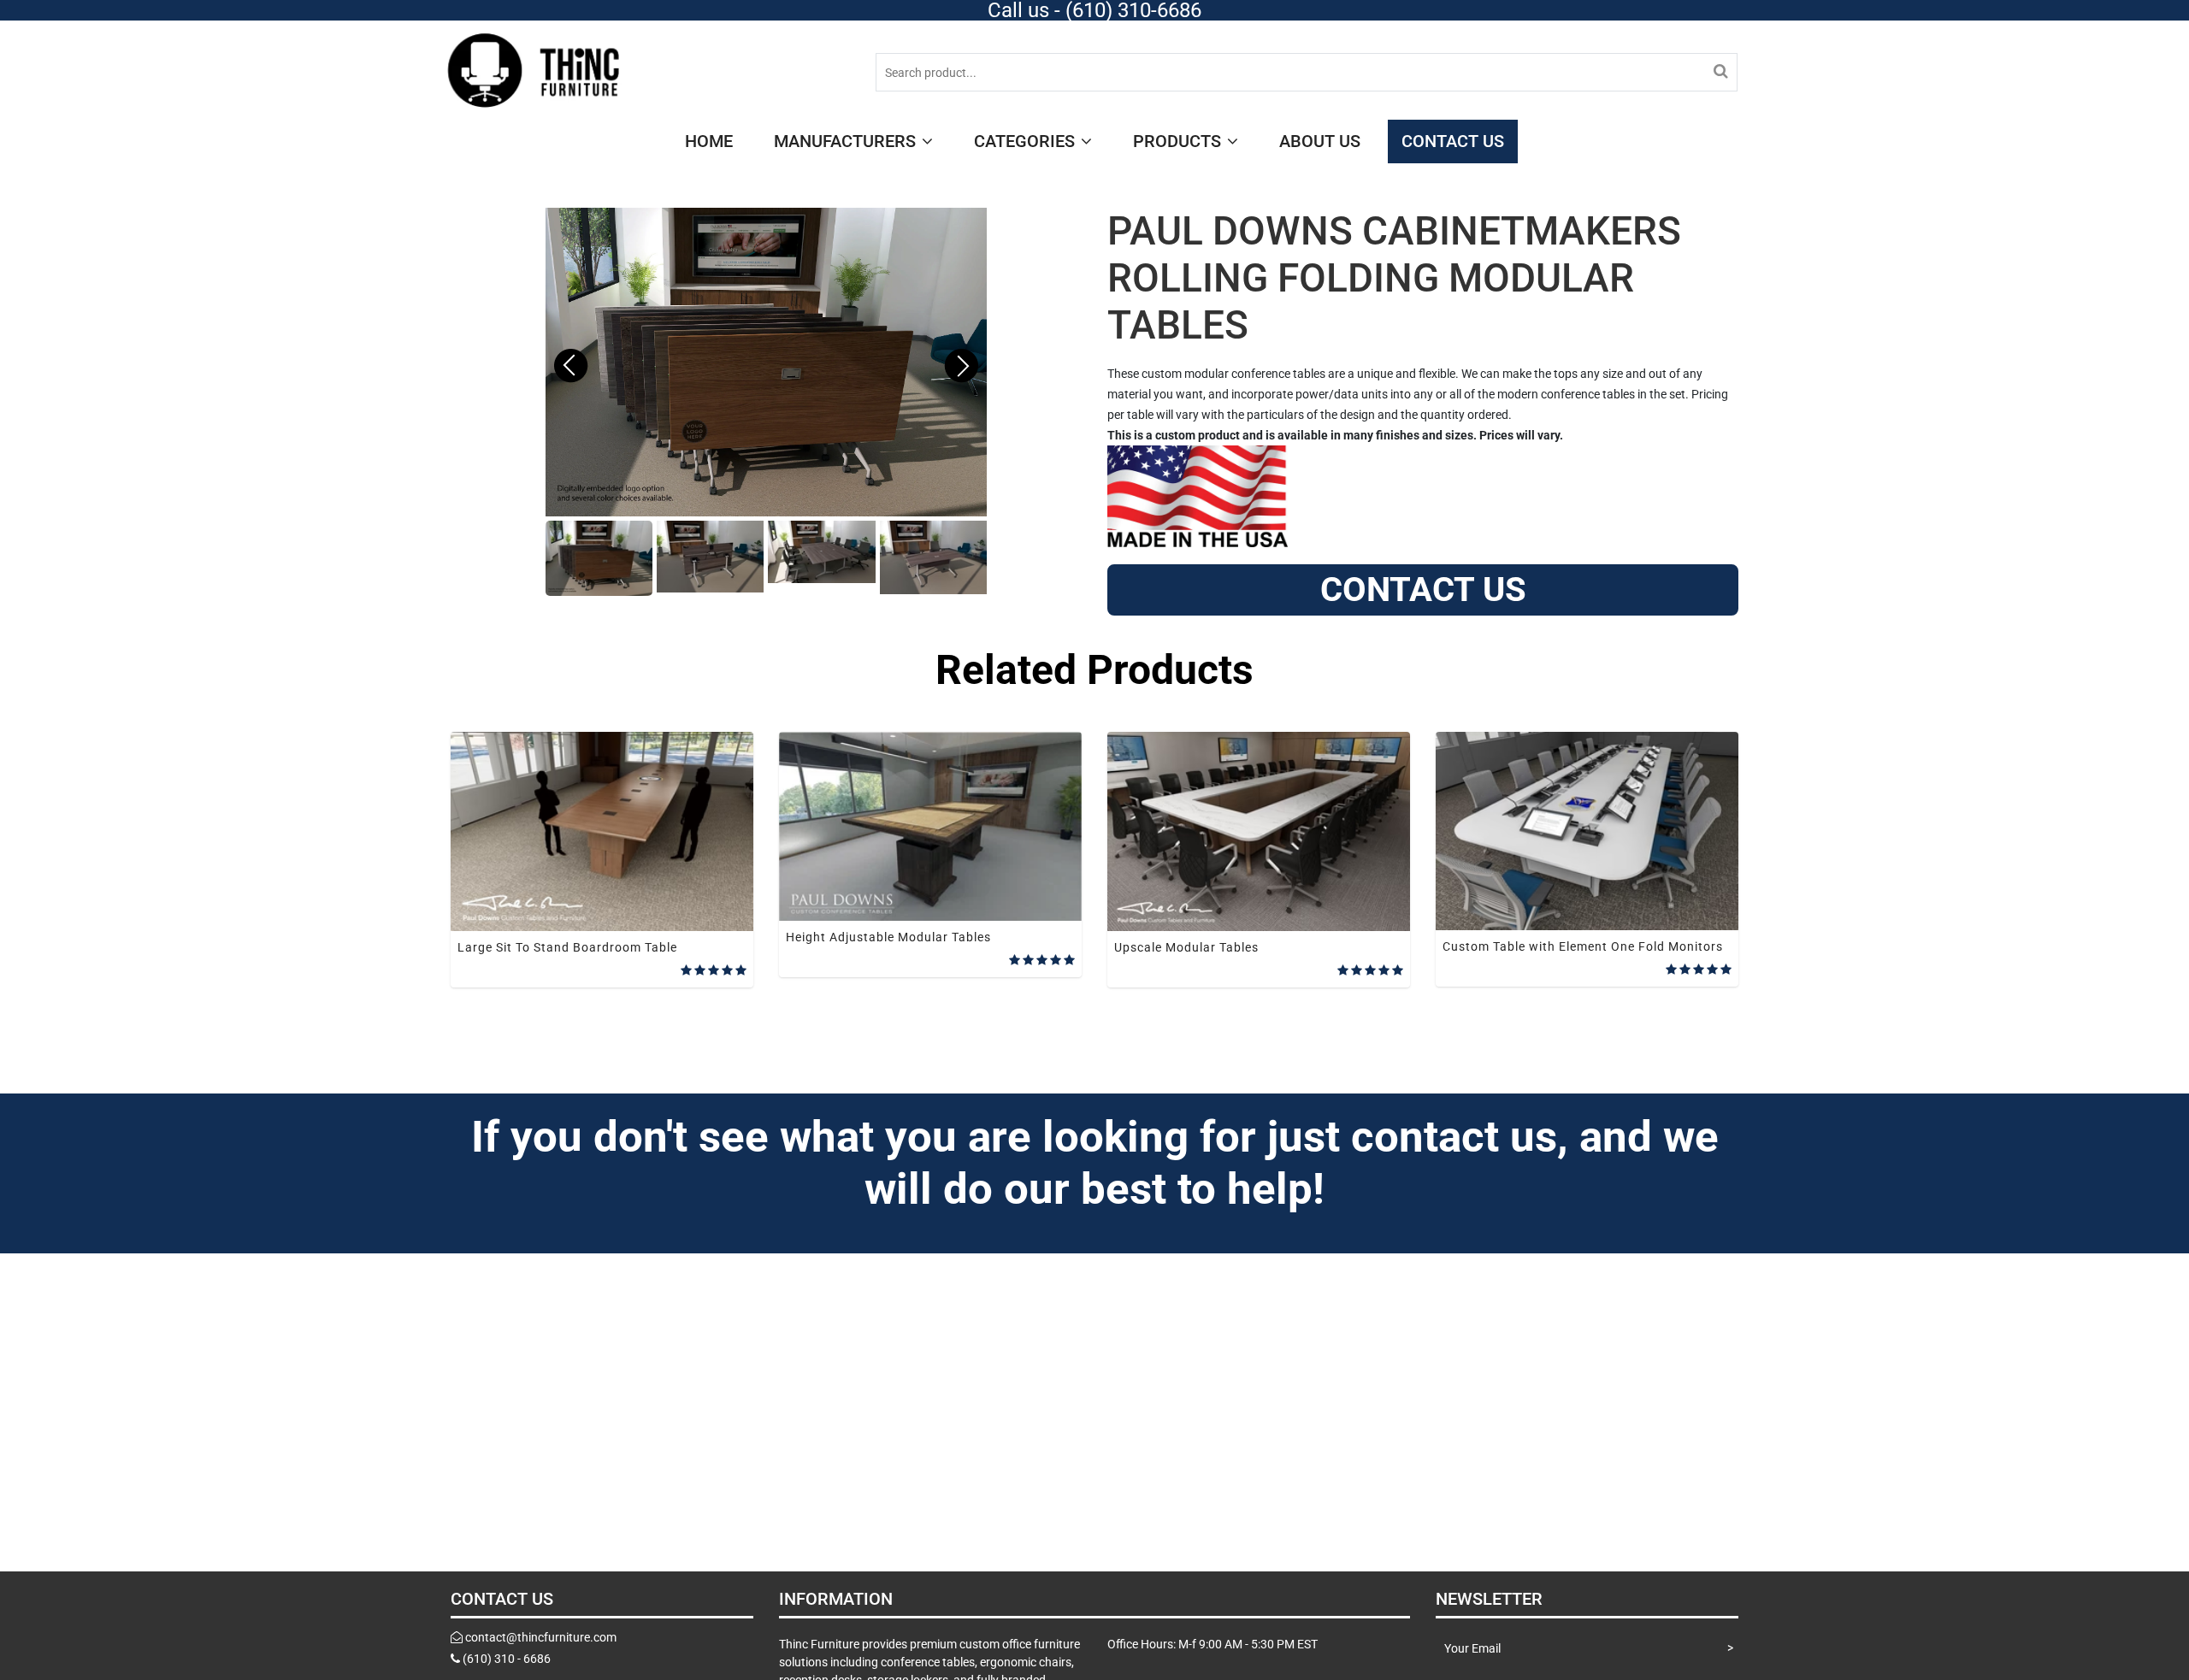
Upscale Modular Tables (1186, 947)
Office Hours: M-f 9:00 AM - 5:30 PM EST (1213, 1644)
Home (709, 141)
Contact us (1453, 141)
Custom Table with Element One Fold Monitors (1583, 946)
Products (1179, 141)
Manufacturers (847, 141)
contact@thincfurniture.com (541, 1637)
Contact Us (1423, 589)
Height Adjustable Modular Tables (888, 937)
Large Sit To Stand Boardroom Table (567, 947)
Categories (1027, 141)
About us (1320, 141)
